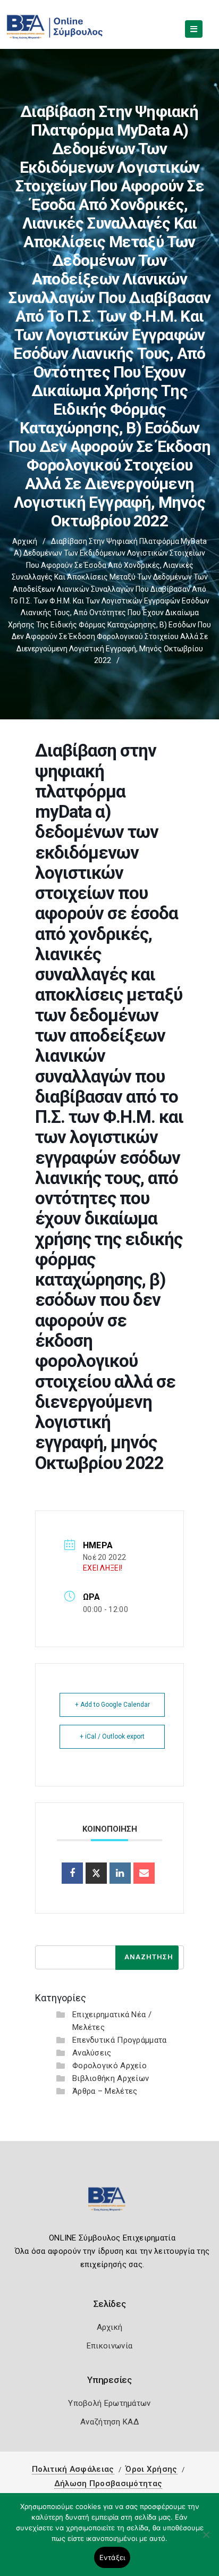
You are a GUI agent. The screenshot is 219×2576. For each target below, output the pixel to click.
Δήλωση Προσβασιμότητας (108, 2483)
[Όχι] (206, 2540)
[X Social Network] (96, 1873)
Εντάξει (112, 2557)
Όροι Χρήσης (151, 2469)
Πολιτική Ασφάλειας (73, 2469)
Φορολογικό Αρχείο (109, 2066)
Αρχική (25, 541)
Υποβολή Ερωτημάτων (109, 2403)
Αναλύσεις (92, 2053)
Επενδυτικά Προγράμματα (120, 2040)
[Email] (144, 1873)
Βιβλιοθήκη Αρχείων (111, 2078)
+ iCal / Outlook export (112, 1736)
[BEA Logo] (109, 2204)
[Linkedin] (120, 1873)
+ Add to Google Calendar (112, 1705)
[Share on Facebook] (72, 1873)
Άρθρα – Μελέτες (105, 2091)
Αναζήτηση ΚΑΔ (109, 2422)
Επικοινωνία (109, 2346)
